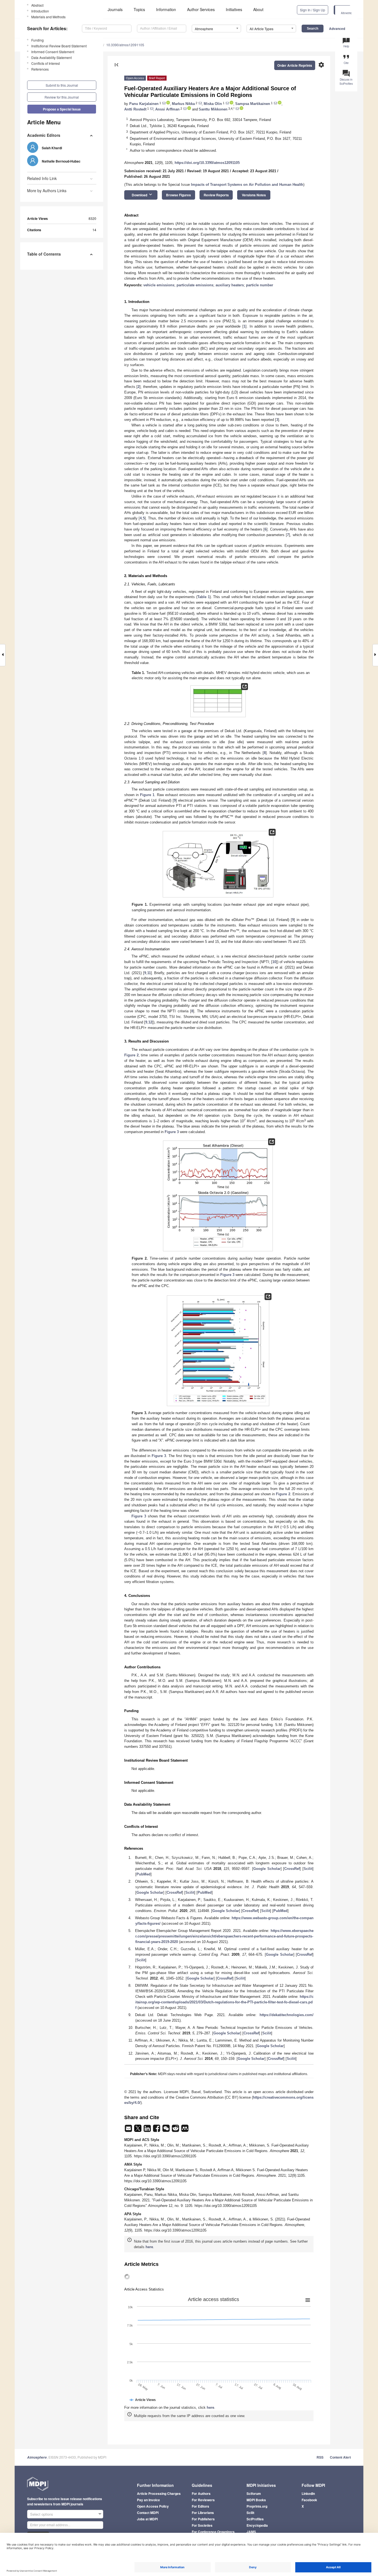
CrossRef (292, 1869)
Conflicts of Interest (46, 63)
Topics (139, 9)
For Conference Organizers (213, 2532)
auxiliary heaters (230, 285)
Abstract (37, 5)
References (40, 69)
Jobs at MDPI (147, 2519)
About (258, 9)
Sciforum (254, 2493)
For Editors (200, 2506)
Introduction (40, 11)
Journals (115, 9)
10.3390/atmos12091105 (125, 45)
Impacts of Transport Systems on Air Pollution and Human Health (247, 185)
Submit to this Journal (62, 85)
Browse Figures (178, 195)
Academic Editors (44, 135)
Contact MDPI (148, 2513)
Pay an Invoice (148, 2500)
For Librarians (203, 2513)
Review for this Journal (62, 97)
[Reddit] (176, 2130)
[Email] (129, 2130)
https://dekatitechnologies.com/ (287, 2015)
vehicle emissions (159, 285)
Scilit (308, 1869)
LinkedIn (308, 2493)
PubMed (143, 1874)
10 (274, 962)
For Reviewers (203, 2500)
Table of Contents (44, 254)
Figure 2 (131, 1055)
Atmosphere (37, 2457)
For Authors (201, 2493)
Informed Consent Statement (53, 52)
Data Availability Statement (51, 57)
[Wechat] (167, 2130)
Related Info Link (42, 178)
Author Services (201, 9)
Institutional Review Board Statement (59, 46)
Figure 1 (147, 795)
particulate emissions (195, 285)
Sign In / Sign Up (313, 10)
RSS (320, 2457)
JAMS (251, 2532)
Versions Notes (254, 195)
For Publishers (203, 2519)
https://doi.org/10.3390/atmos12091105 (207, 163)
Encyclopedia (257, 2525)
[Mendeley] (185, 2130)
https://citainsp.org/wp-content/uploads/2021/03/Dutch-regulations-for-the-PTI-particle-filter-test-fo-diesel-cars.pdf (224, 2002)
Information (166, 9)
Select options (42, 2514)
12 (150, 1022)
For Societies (202, 2525)
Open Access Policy (153, 2506)
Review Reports (216, 195)
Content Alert (340, 2457)
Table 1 (204, 597)
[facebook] (157, 2130)
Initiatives (234, 9)
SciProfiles (255, 2519)
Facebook (309, 2500)
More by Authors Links (47, 191)
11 (149, 973)
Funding (37, 40)
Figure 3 (172, 1132)
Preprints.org (257, 2506)
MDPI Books (256, 2500)
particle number (260, 285)
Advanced (337, 29)
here (149, 2247)
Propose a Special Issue (62, 109)
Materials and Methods (48, 17)
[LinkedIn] (148, 2130)
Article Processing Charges (159, 2493)
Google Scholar (267, 1869)
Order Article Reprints (295, 65)
